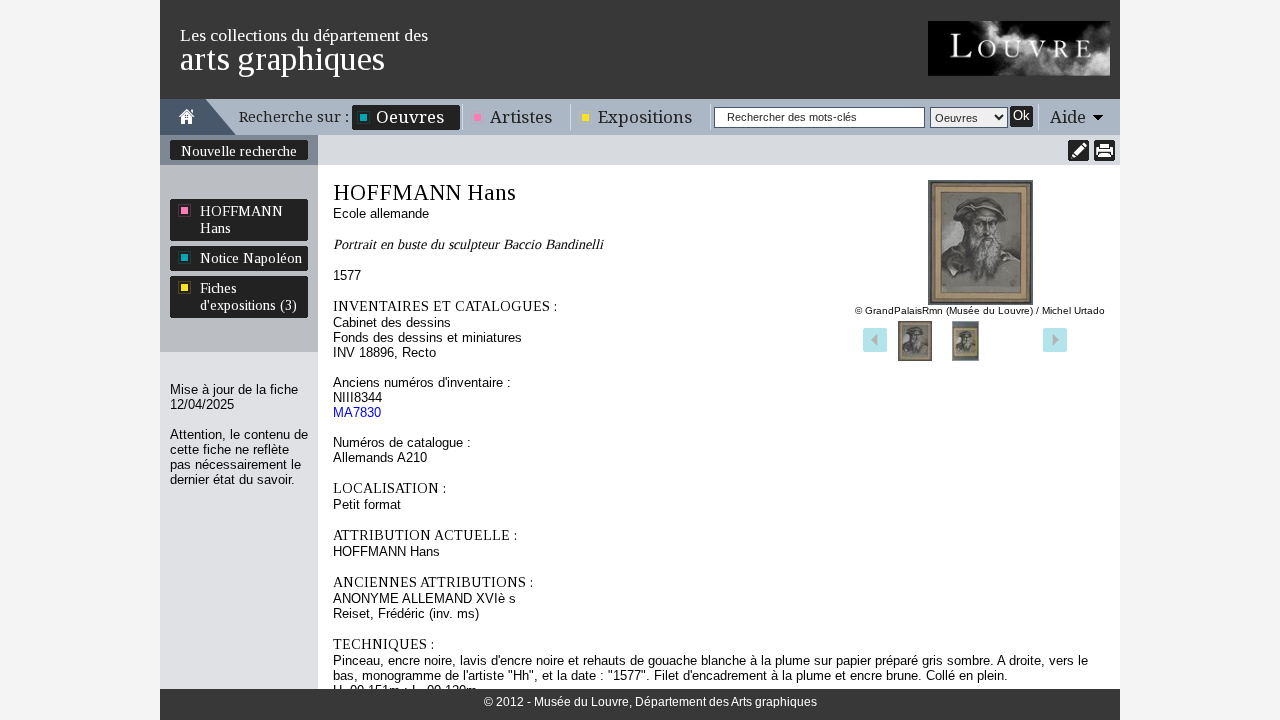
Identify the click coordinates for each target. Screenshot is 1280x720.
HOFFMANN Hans (241, 219)
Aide (1068, 117)
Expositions (645, 117)
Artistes (521, 117)
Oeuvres (410, 117)
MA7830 (357, 412)
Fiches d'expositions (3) (248, 296)
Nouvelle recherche (239, 151)
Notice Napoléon (251, 258)
